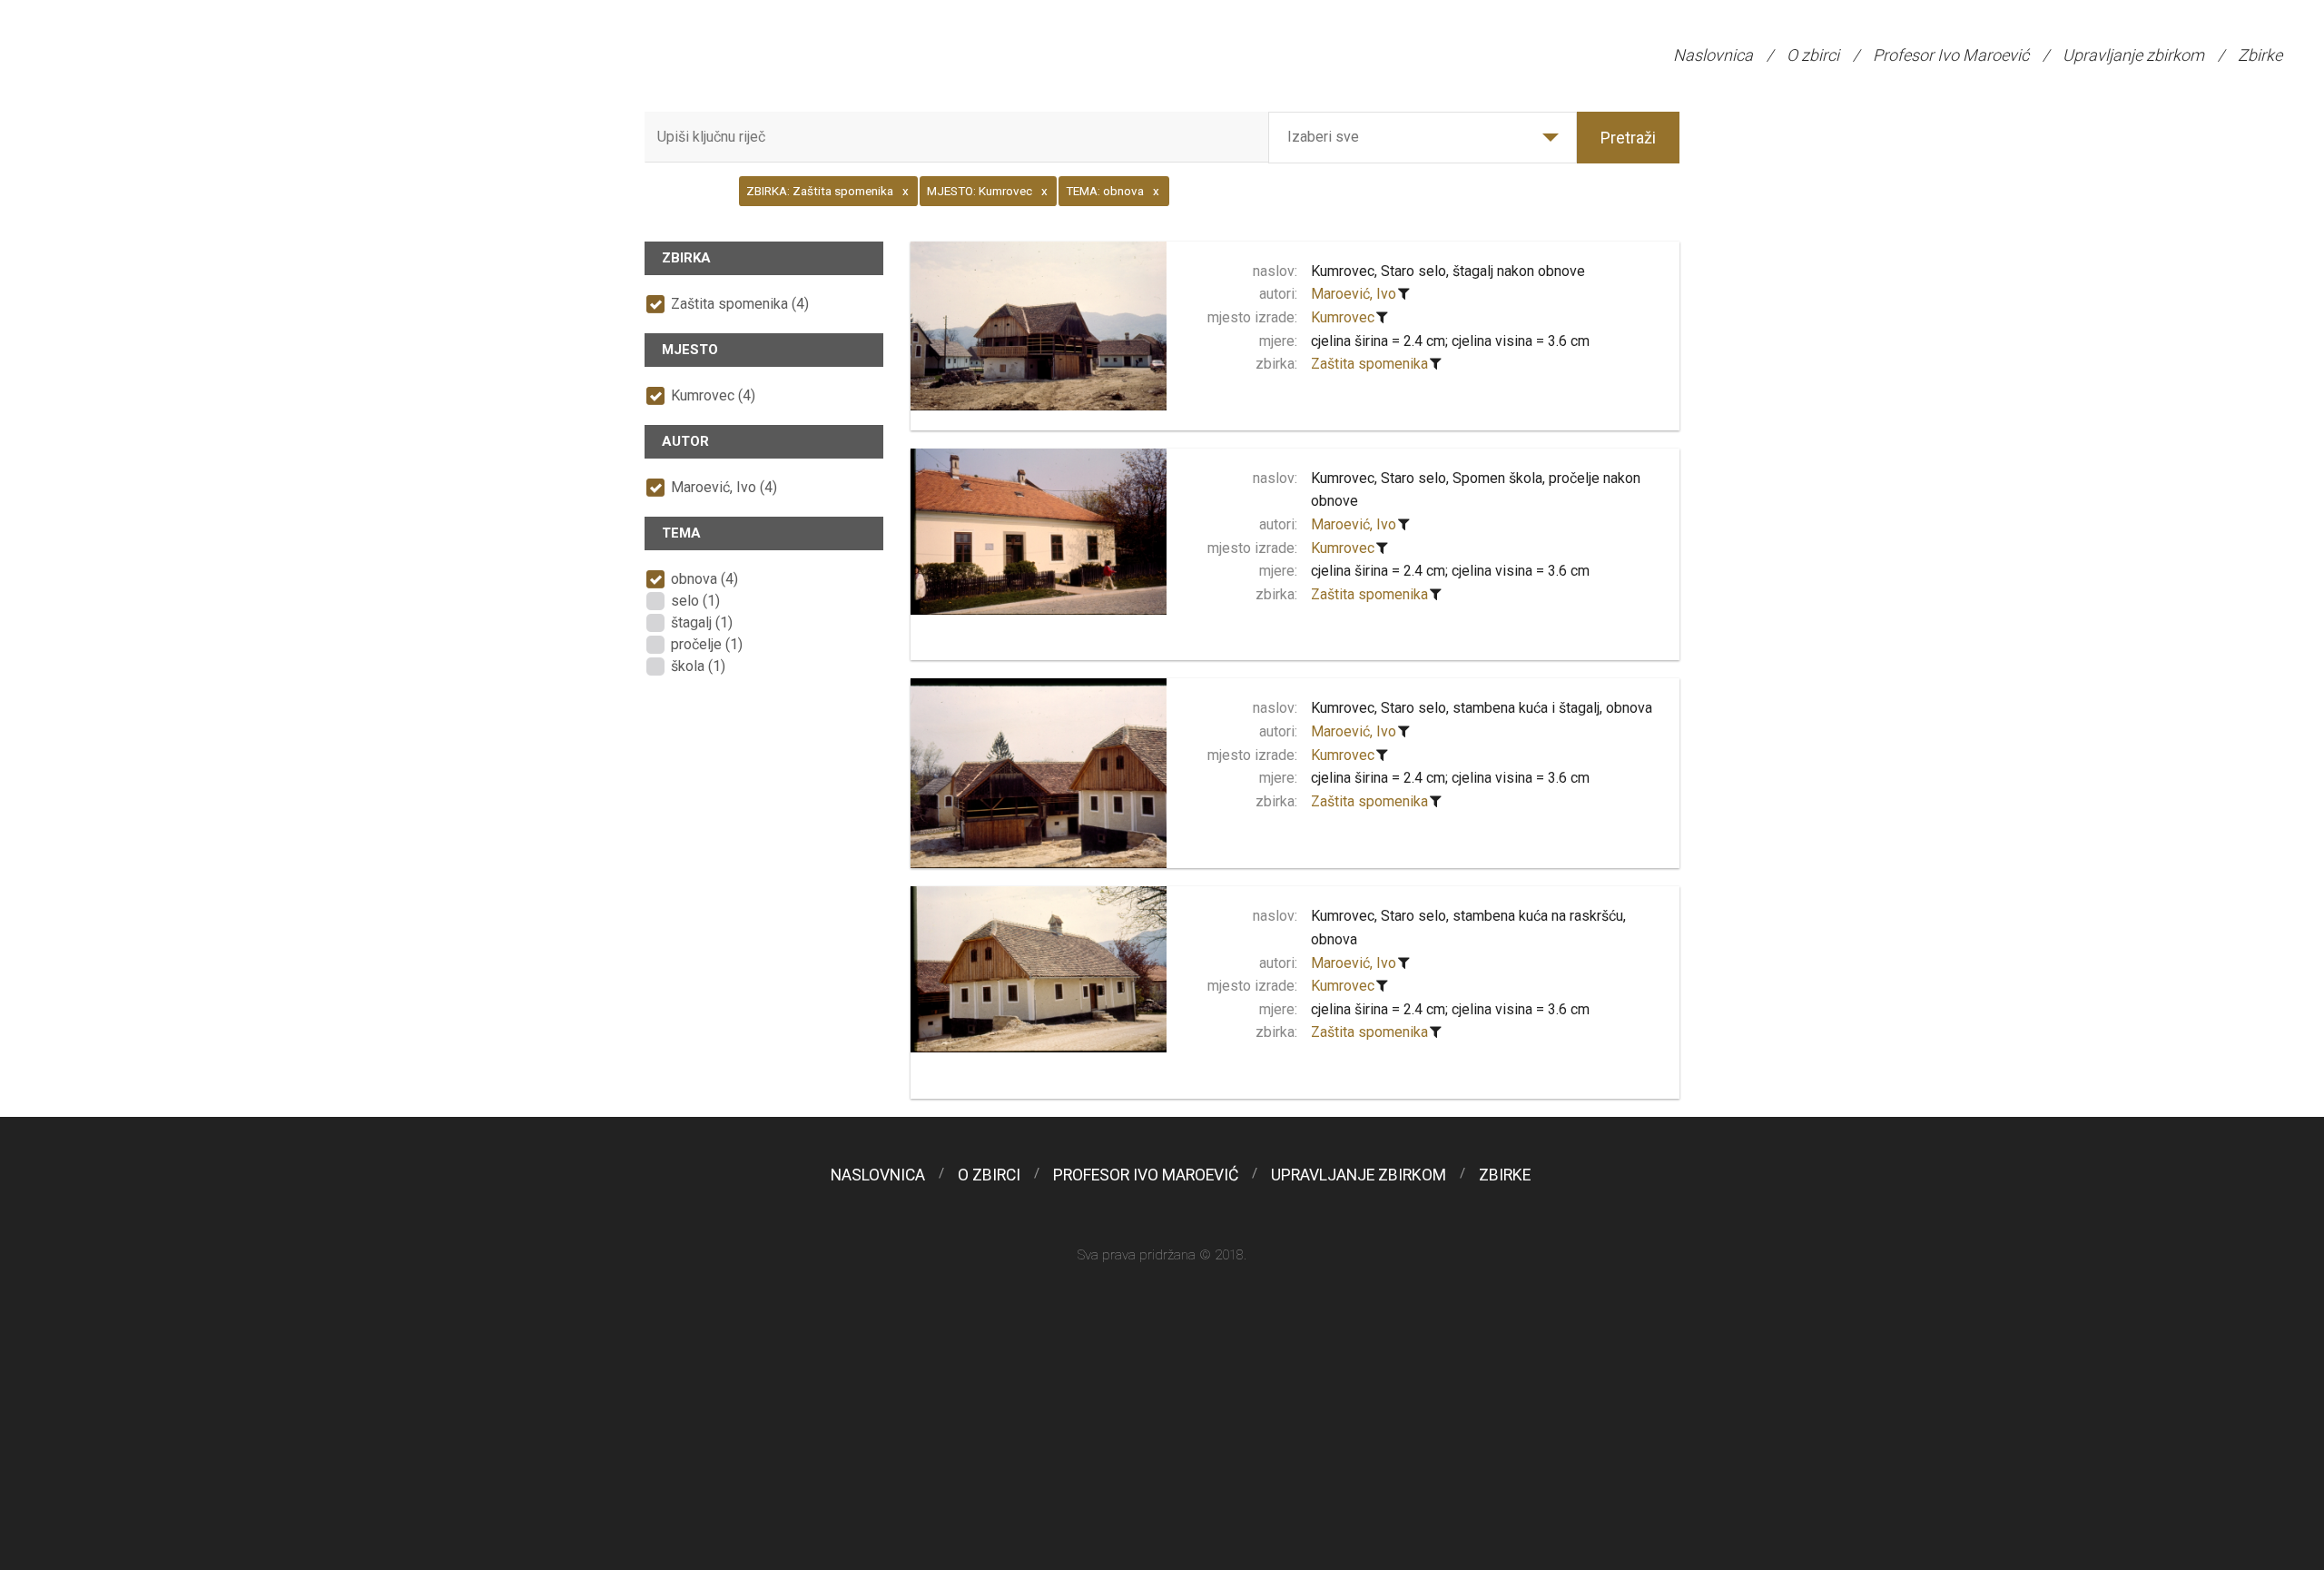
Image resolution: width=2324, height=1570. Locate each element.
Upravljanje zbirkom (2133, 55)
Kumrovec (1343, 317)
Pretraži (1628, 138)
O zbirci (1813, 55)
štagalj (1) (702, 622)
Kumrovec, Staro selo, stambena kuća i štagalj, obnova (1482, 708)
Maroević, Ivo (1354, 294)
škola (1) (698, 666)
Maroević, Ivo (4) (724, 487)
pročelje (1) (707, 644)
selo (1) (695, 601)
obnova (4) (704, 579)
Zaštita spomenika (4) (740, 304)
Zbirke (2260, 55)
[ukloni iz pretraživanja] (1404, 294)
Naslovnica (1713, 55)
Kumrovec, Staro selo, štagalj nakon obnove (1448, 271)
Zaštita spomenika (1369, 364)
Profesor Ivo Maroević (1951, 55)
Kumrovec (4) (713, 395)
